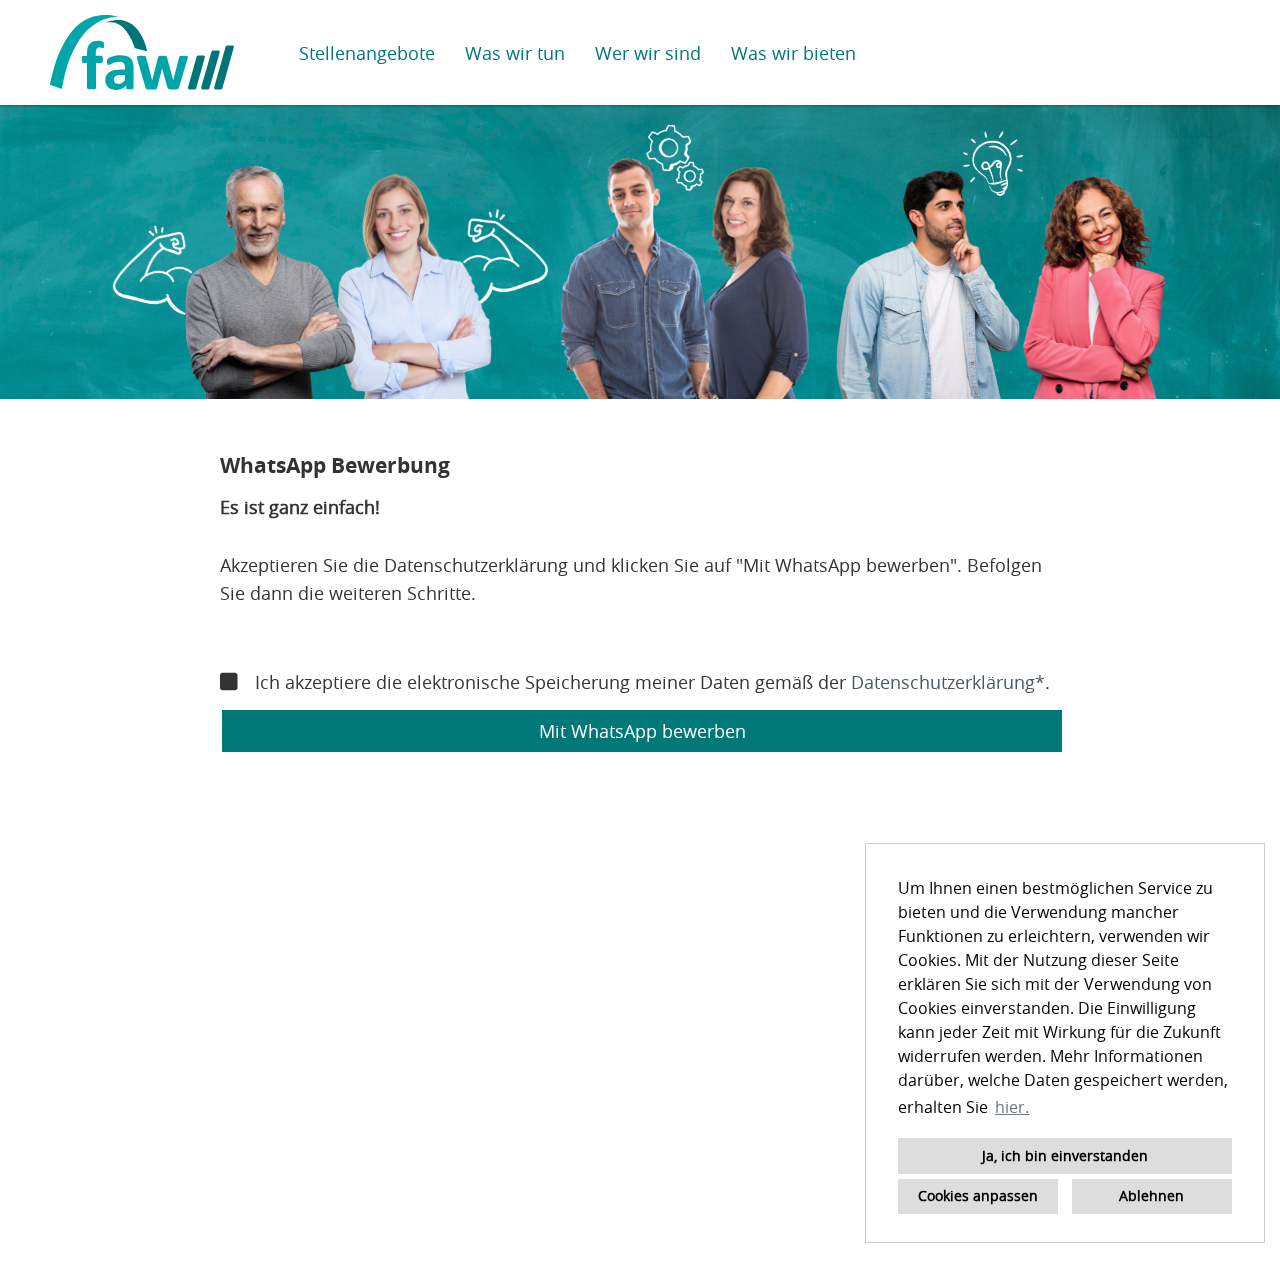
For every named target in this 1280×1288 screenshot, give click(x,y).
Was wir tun (515, 53)
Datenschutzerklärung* (948, 682)
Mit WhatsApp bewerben (642, 731)
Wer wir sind (648, 53)
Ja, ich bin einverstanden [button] (1065, 1155)
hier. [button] (1012, 1107)
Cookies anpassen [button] (978, 1195)
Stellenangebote (367, 53)
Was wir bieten (793, 53)
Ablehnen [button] (1151, 1195)
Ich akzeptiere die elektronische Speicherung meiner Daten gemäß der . (652, 682)
